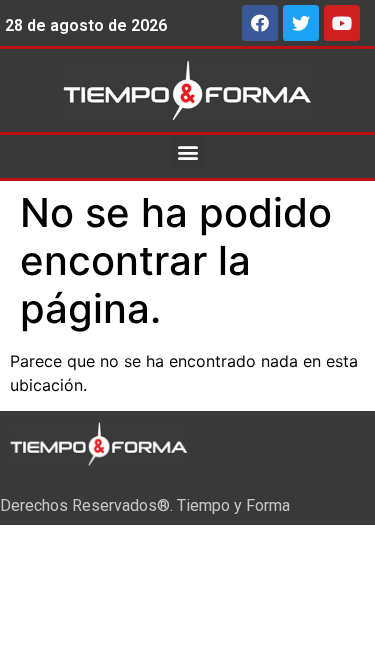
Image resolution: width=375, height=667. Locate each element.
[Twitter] (301, 23)
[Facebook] (260, 23)
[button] (187, 151)
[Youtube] (342, 23)
